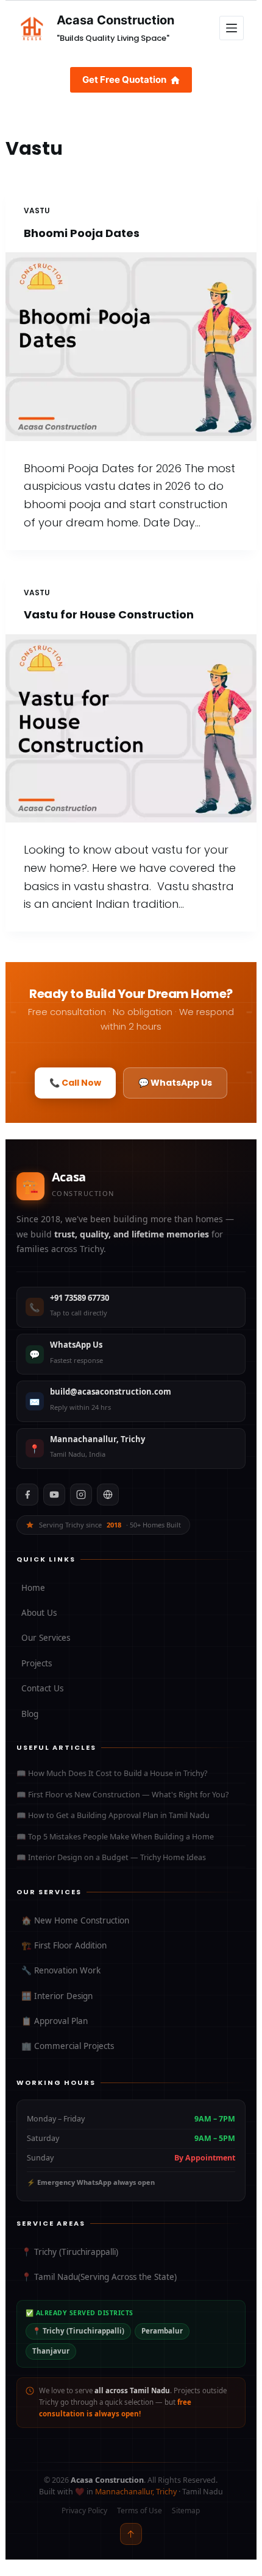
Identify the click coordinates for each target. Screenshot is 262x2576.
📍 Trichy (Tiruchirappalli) (70, 2252)
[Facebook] (27, 1495)
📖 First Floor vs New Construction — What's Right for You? (122, 1795)
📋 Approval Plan (55, 2021)
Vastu (37, 211)
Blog (30, 1714)
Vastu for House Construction (109, 614)
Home (33, 1588)
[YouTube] (54, 1495)
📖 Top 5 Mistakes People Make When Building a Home (115, 1837)
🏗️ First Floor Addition (64, 1945)
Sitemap (186, 2511)
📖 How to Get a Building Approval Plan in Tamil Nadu (113, 1815)
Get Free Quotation (124, 80)
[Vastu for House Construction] (131, 729)
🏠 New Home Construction (75, 1920)
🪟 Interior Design (57, 1996)
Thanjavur (51, 2351)
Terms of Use (140, 2511)
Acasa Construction (115, 20)
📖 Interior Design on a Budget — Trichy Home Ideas (111, 1857)
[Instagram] (81, 1495)
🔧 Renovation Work (61, 1970)
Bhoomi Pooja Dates (82, 233)
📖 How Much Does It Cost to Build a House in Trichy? (112, 1773)
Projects (37, 1663)
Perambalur (162, 2331)
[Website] (108, 1495)
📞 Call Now (75, 1083)
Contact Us (42, 1688)
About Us (39, 1613)
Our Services (46, 1638)
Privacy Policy (84, 2511)
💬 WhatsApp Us (175, 1083)
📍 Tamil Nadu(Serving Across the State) (99, 2277)
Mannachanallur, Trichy (136, 2492)
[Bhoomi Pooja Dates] (131, 347)
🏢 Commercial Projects (68, 2046)
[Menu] (232, 28)
